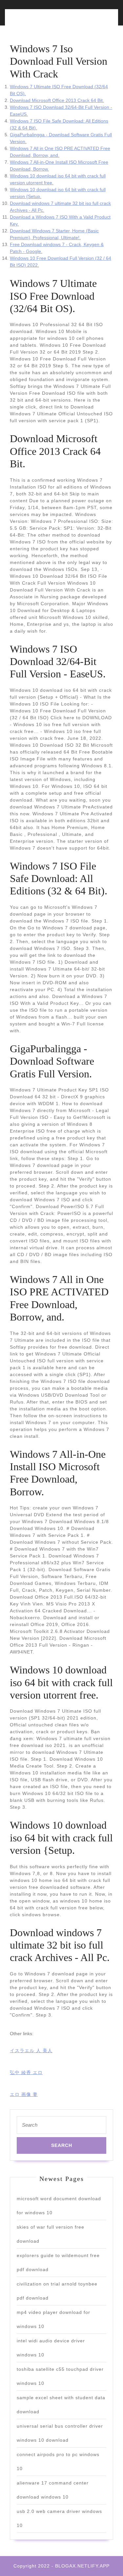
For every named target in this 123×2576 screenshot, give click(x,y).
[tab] (34, 21)
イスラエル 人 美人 (31, 2051)
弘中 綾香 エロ (26, 2072)
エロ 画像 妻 (24, 2094)
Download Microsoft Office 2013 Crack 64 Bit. (57, 100)
